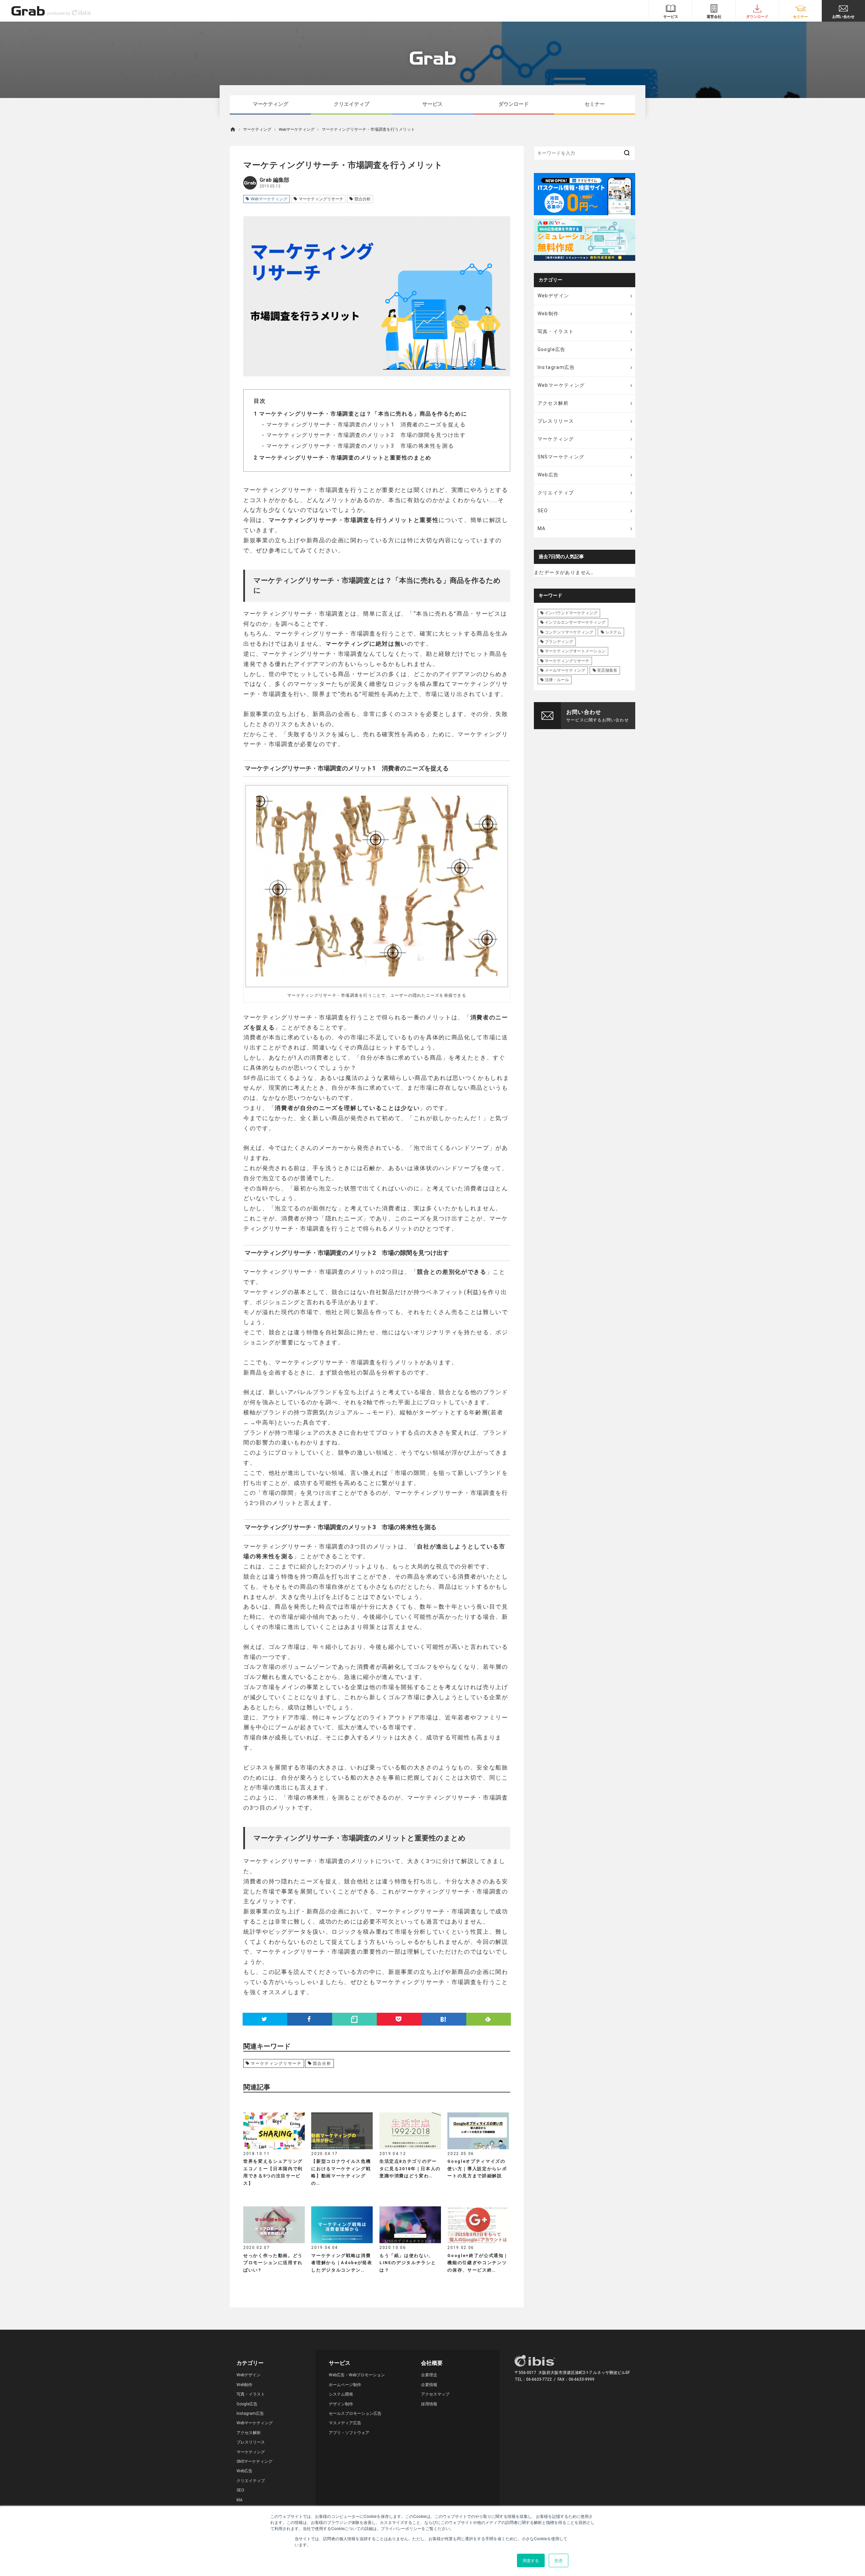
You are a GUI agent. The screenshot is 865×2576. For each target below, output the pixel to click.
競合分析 (363, 199)
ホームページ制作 (345, 2385)
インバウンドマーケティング (571, 613)
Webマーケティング (297, 129)
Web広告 (548, 475)
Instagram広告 (556, 367)
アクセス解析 (553, 403)
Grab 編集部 (274, 180)
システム (613, 632)
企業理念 (429, 2375)
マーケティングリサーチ (321, 199)
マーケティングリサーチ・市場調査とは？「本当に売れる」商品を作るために (360, 414)
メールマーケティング (565, 670)
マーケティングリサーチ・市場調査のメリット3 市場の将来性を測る (359, 446)
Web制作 (548, 314)
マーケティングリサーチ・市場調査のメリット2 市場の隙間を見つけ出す (365, 435)
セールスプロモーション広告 (355, 2413)
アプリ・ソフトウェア (349, 2433)
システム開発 (341, 2394)
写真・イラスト (556, 331)
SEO (543, 511)
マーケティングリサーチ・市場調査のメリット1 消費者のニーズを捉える (365, 425)
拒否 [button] (559, 2560)
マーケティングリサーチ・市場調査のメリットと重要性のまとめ (343, 458)
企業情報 (429, 2385)
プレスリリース (556, 421)
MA (542, 528)
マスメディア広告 (345, 2423)
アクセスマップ (435, 2394)
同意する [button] (531, 2560)
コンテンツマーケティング (569, 632)
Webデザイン (553, 296)
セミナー (595, 104)
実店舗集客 (607, 670)
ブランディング (559, 642)
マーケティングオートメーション (575, 651)
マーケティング (270, 104)
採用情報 (429, 2404)
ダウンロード (514, 104)
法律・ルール (557, 680)
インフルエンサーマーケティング (575, 622)
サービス (432, 104)
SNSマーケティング (561, 457)
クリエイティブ (352, 104)
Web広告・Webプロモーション (357, 2375)
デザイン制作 (341, 2404)
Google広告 (552, 349)
